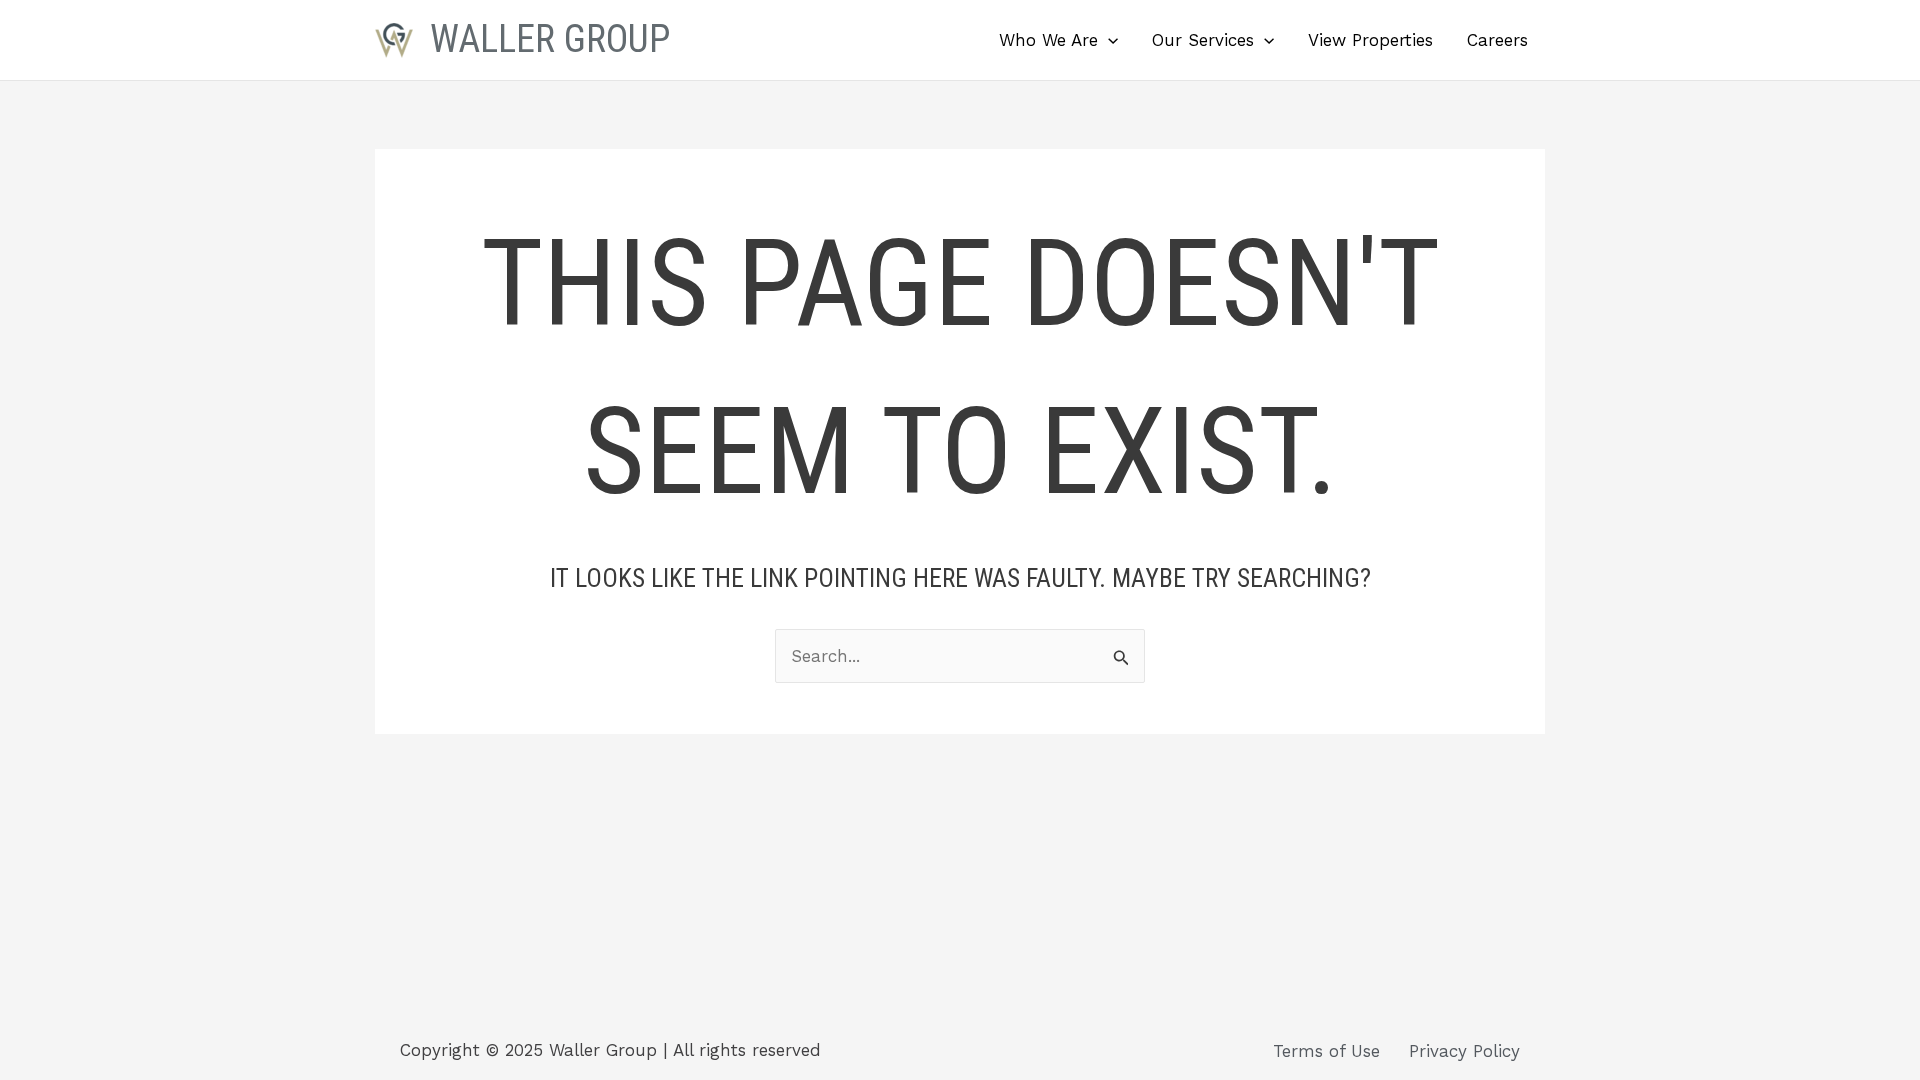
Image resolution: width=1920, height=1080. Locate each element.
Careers (1497, 40)
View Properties (1370, 40)
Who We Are (1048, 40)
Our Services (1203, 40)
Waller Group (550, 39)
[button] (1108, 40)
